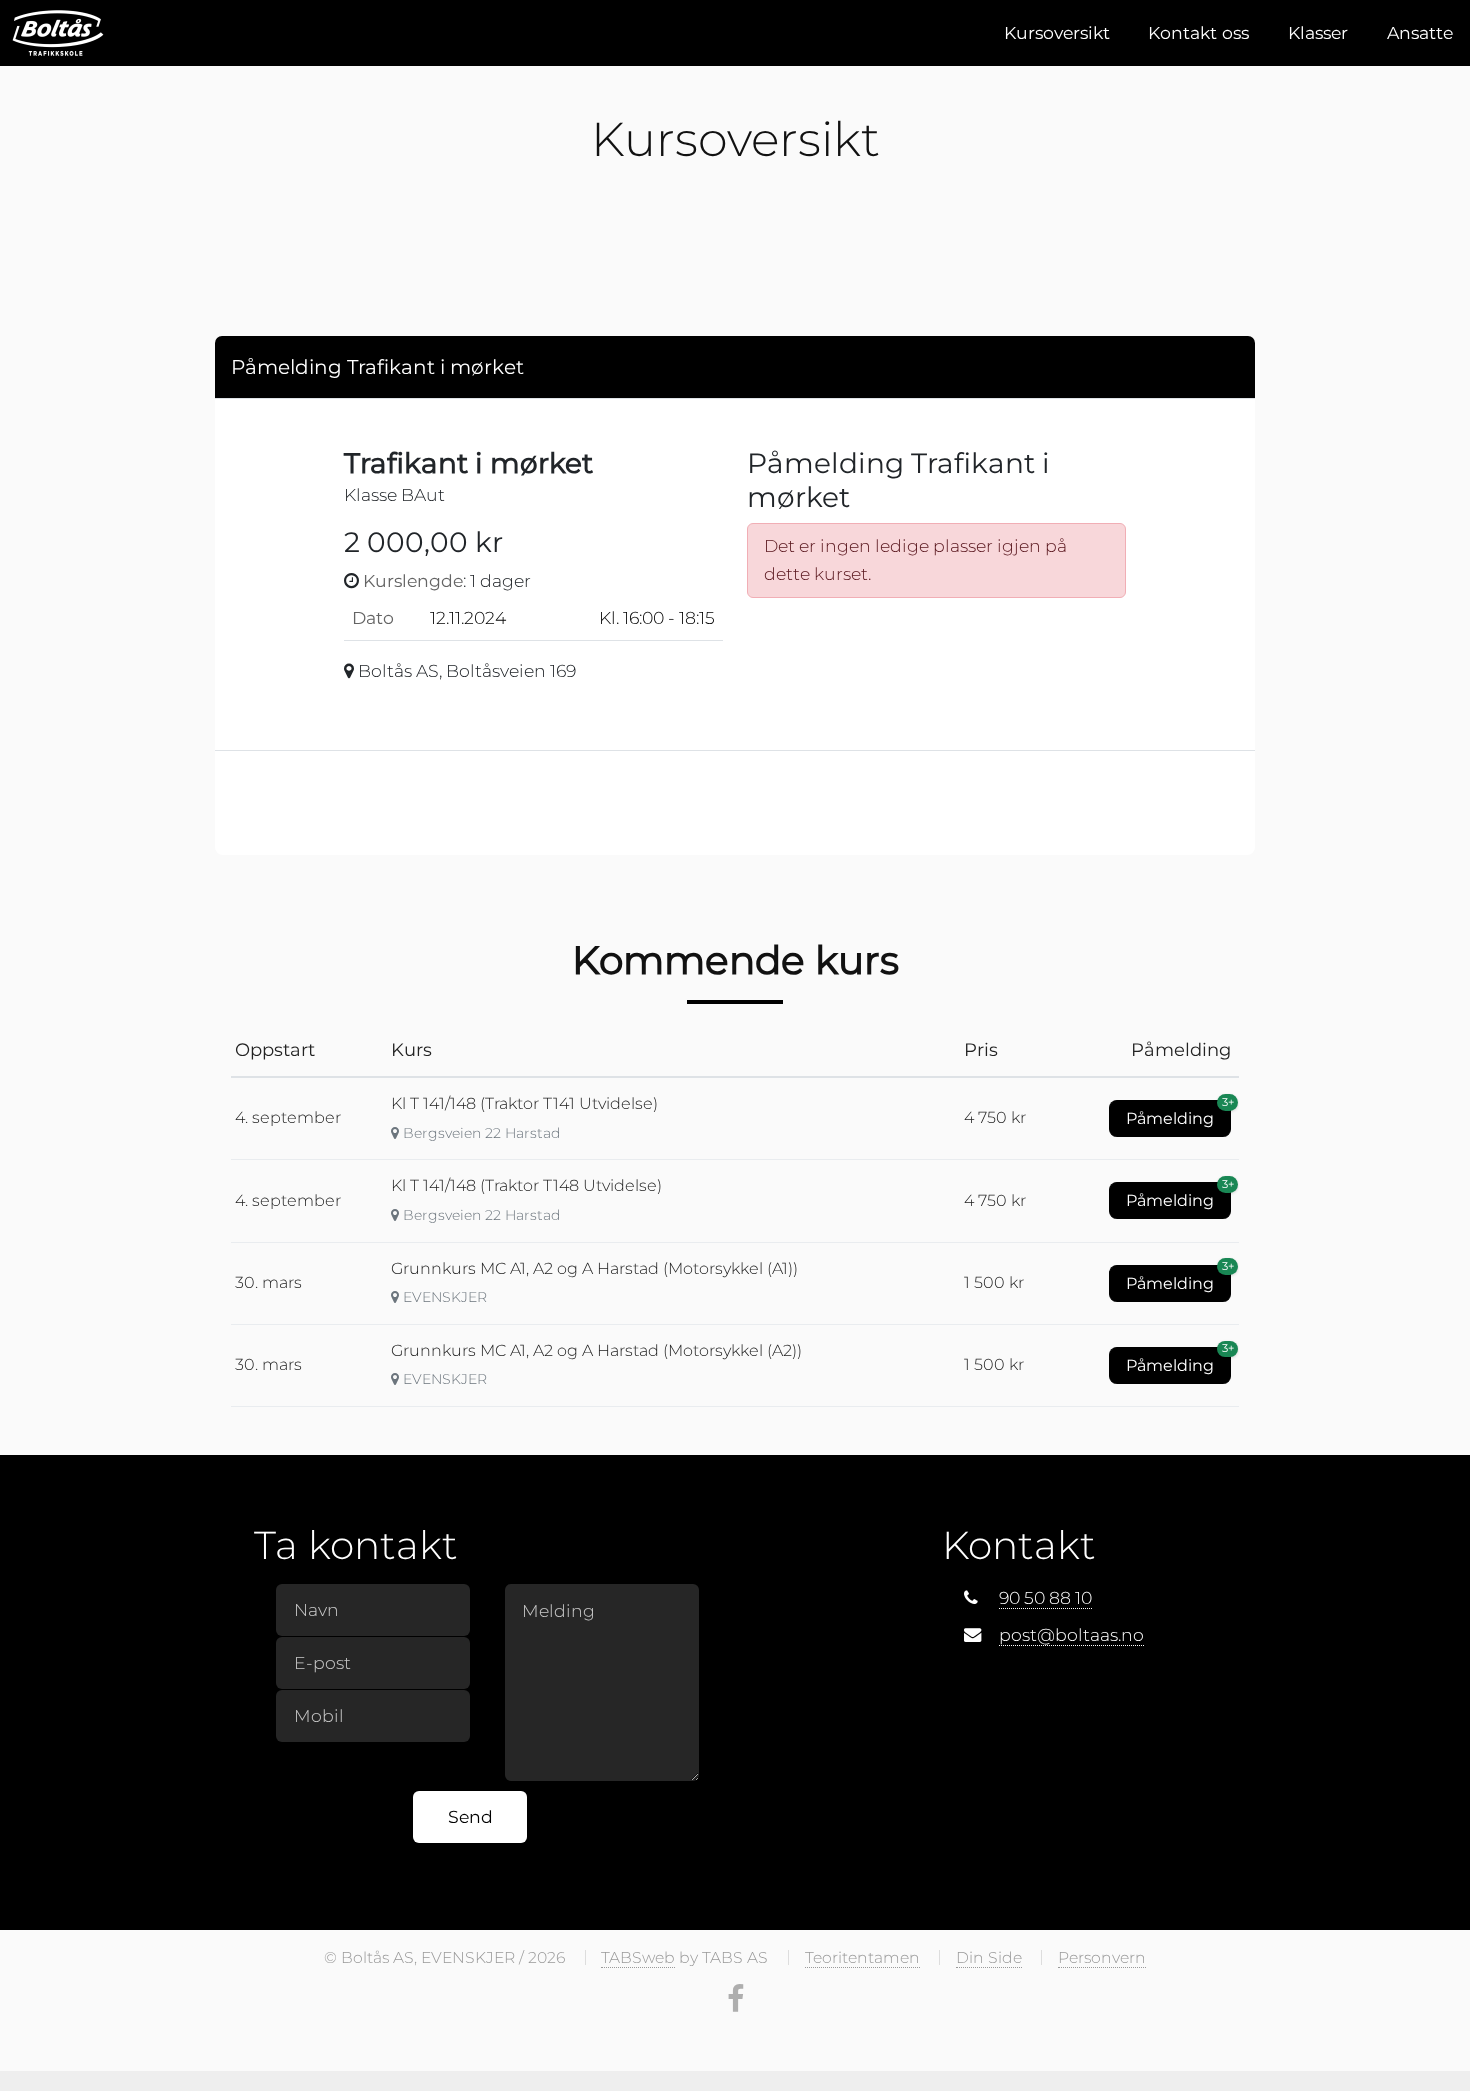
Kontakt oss (1198, 32)
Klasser (1318, 32)
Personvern (1102, 1957)
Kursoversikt (1057, 32)
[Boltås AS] (58, 33)
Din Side (989, 1957)
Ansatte (1420, 32)
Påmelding (1178, 1114)
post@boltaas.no (1071, 1634)
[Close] (1221, 364)
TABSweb (638, 1957)
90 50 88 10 (1045, 1597)
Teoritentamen (862, 1957)
